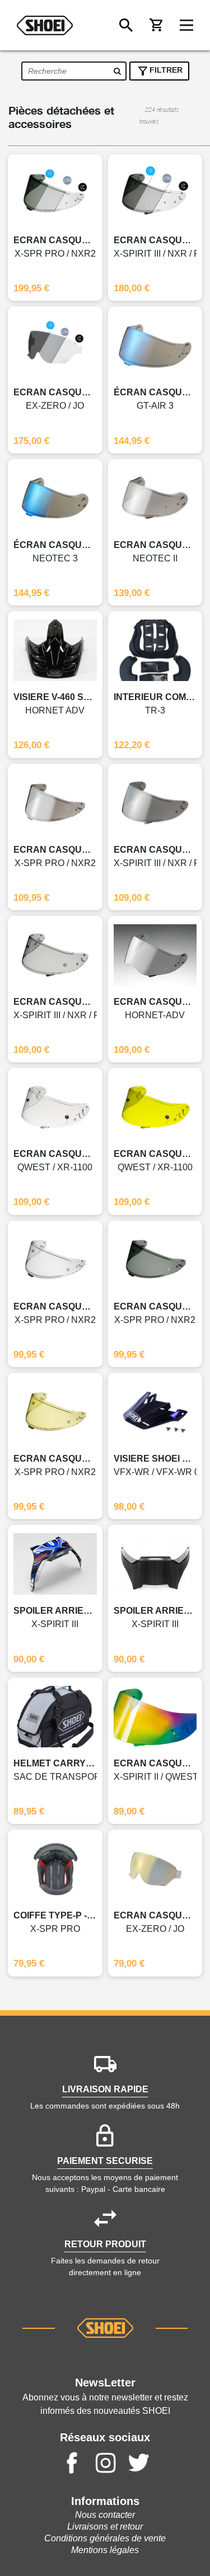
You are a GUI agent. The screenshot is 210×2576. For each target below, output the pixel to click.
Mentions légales (105, 2550)
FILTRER (166, 70)
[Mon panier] (156, 25)
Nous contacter (105, 2515)
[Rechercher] (126, 25)
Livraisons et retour (105, 2527)
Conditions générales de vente (105, 2538)
